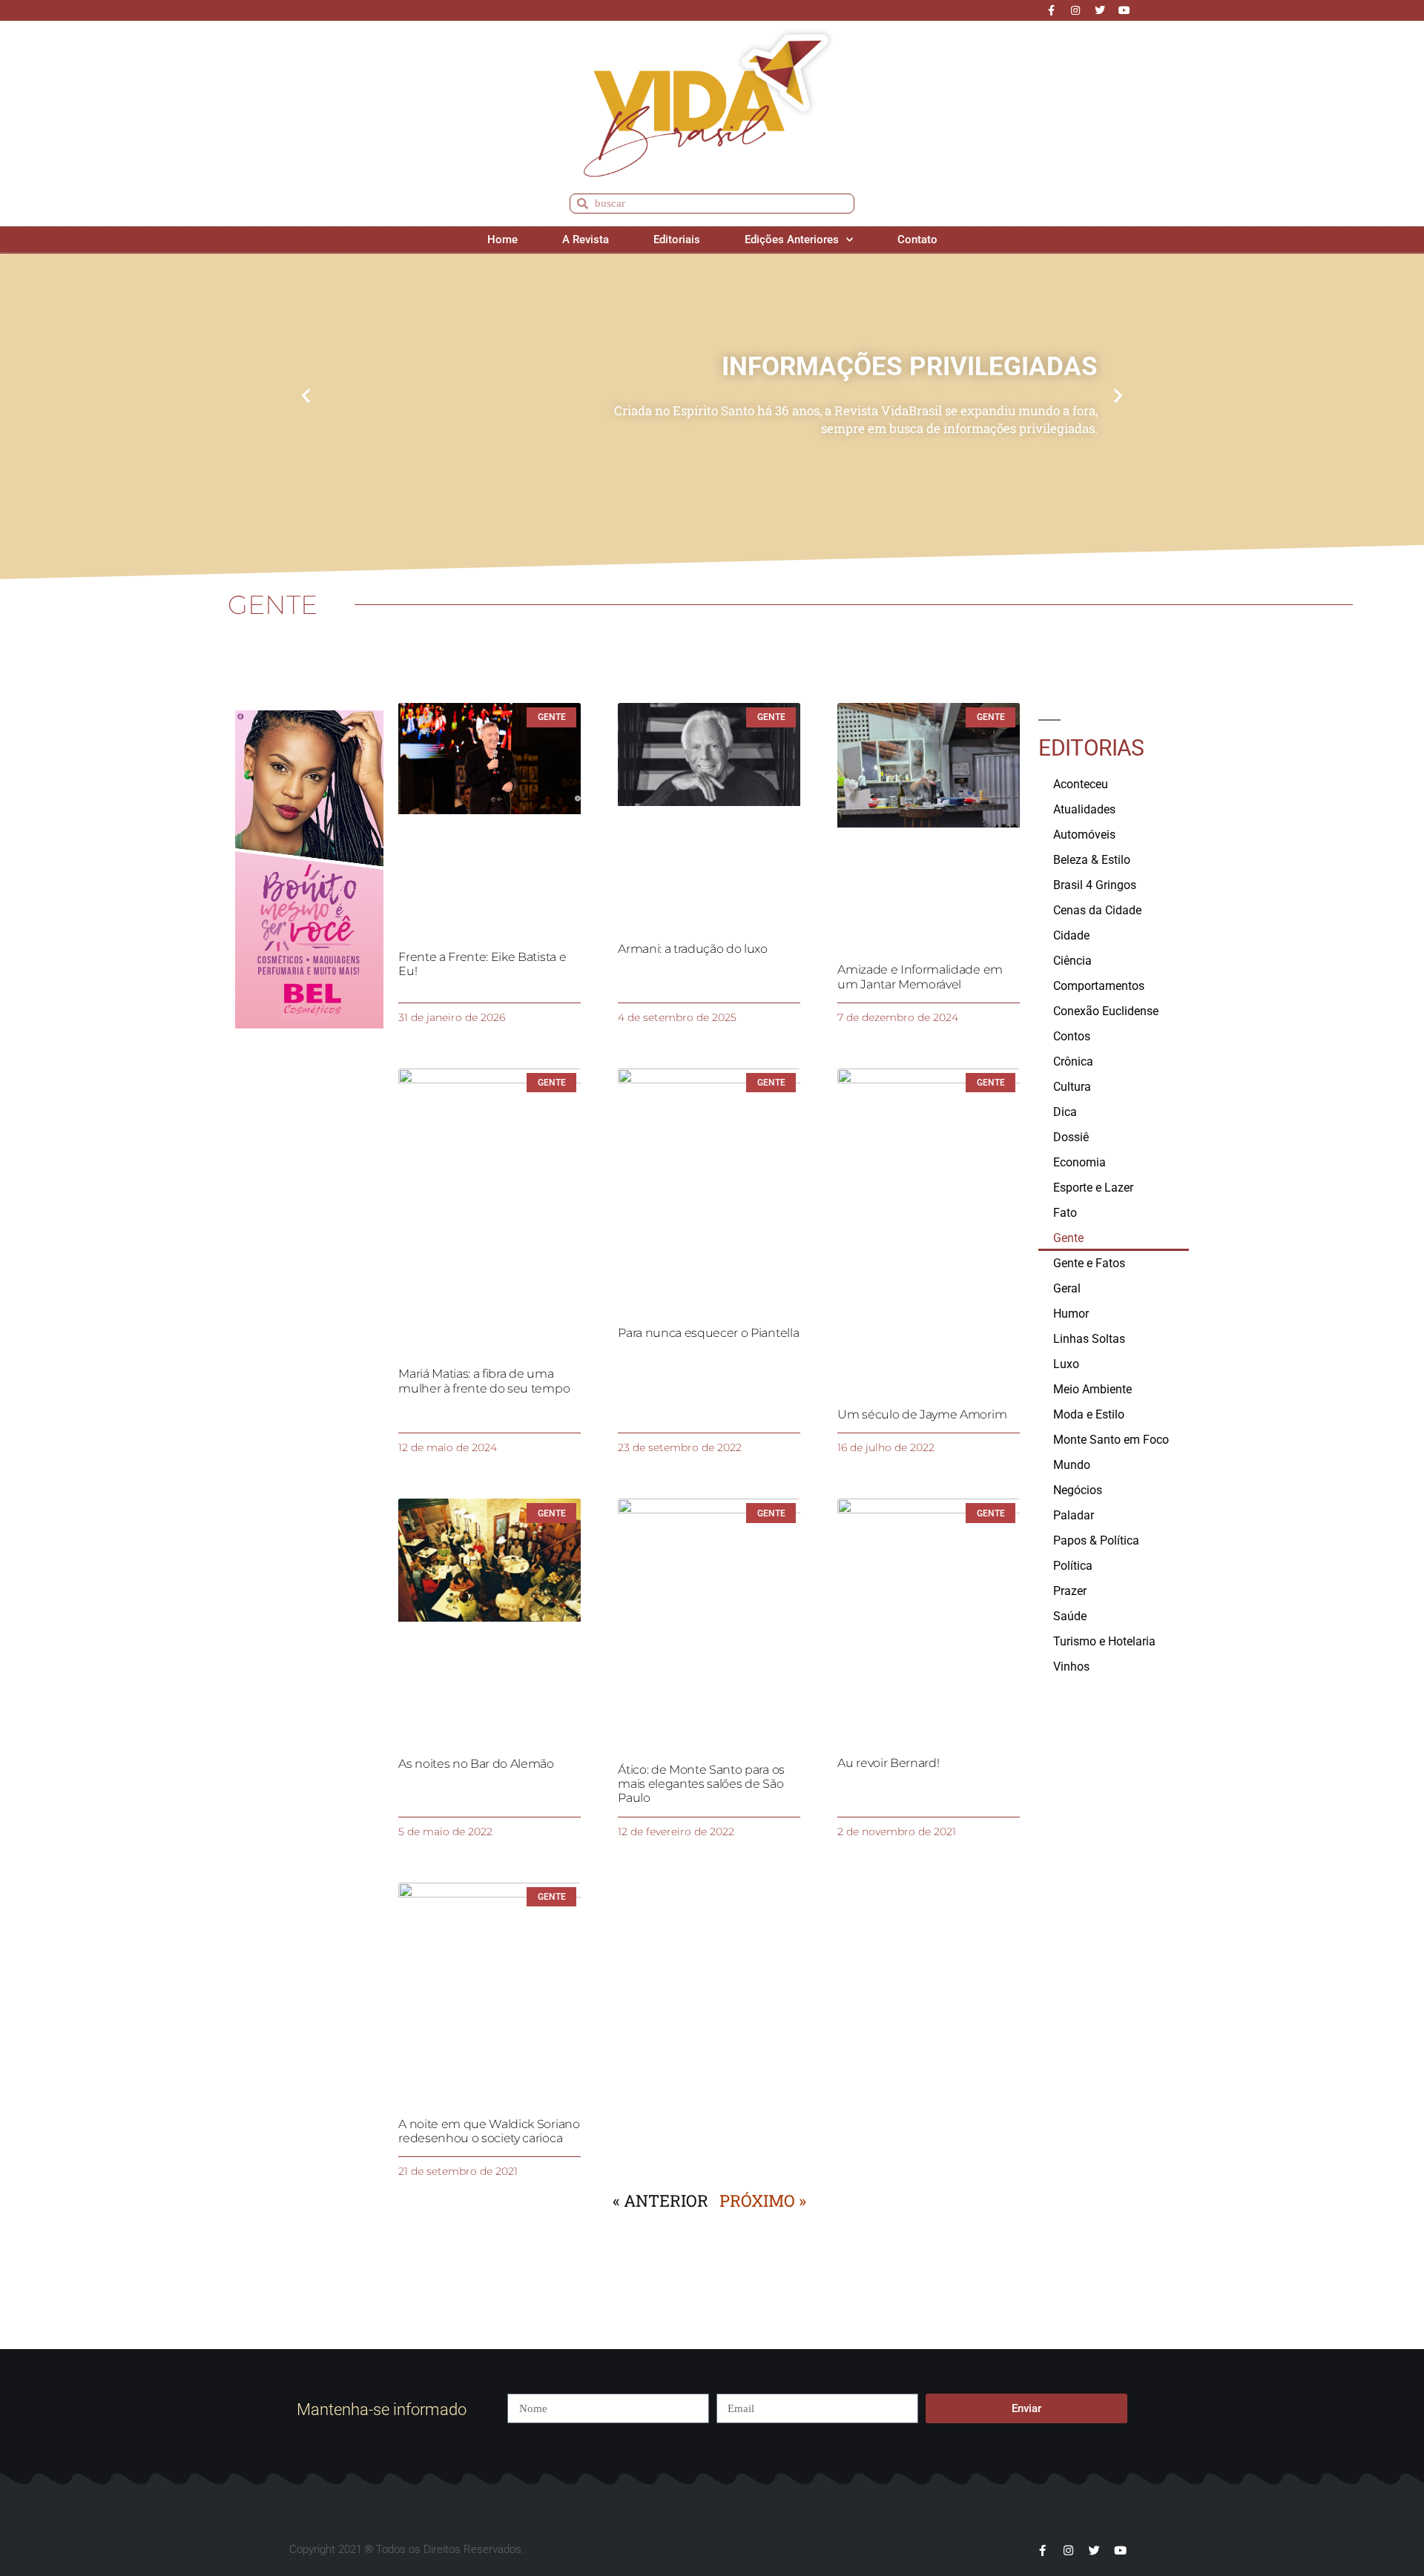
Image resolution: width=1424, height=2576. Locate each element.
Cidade (1071, 935)
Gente (1068, 1238)
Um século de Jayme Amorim (922, 1414)
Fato (1065, 1213)
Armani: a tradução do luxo (693, 949)
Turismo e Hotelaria (1104, 1641)
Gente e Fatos (1089, 1263)
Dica (1065, 1112)
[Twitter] (1100, 10)
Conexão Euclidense (1106, 1011)
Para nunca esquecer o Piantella (708, 1333)
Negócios (1078, 1490)
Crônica (1073, 1061)
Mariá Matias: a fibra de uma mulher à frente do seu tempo (484, 1381)
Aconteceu (1081, 784)
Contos (1072, 1036)
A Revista (586, 240)
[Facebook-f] (1051, 10)
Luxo (1066, 1364)
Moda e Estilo (1089, 1414)
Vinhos (1071, 1667)
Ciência (1072, 961)
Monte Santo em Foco (1111, 1440)
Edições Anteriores (792, 240)
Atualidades (1084, 809)
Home (502, 240)
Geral (1067, 1288)
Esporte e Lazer (1093, 1188)
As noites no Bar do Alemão (476, 1764)
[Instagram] (1075, 10)
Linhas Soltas (1089, 1339)
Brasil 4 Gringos (1095, 885)
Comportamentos (1099, 986)
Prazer (1070, 1591)
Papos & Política (1096, 1540)
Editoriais (677, 240)
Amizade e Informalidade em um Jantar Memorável (920, 977)
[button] (306, 396)
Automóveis (1084, 835)
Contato (917, 240)
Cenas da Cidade (1097, 910)
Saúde (1070, 1616)
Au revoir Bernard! (888, 1763)
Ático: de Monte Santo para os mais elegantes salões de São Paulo (701, 1784)
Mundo (1072, 1465)
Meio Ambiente (1092, 1389)
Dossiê (1071, 1137)
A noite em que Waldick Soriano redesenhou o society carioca (489, 2131)
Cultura (1072, 1087)
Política (1073, 1566)
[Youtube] (1124, 10)
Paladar (1074, 1515)
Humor (1071, 1314)
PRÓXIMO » (763, 2200)
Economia (1079, 1162)
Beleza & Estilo (1092, 860)
